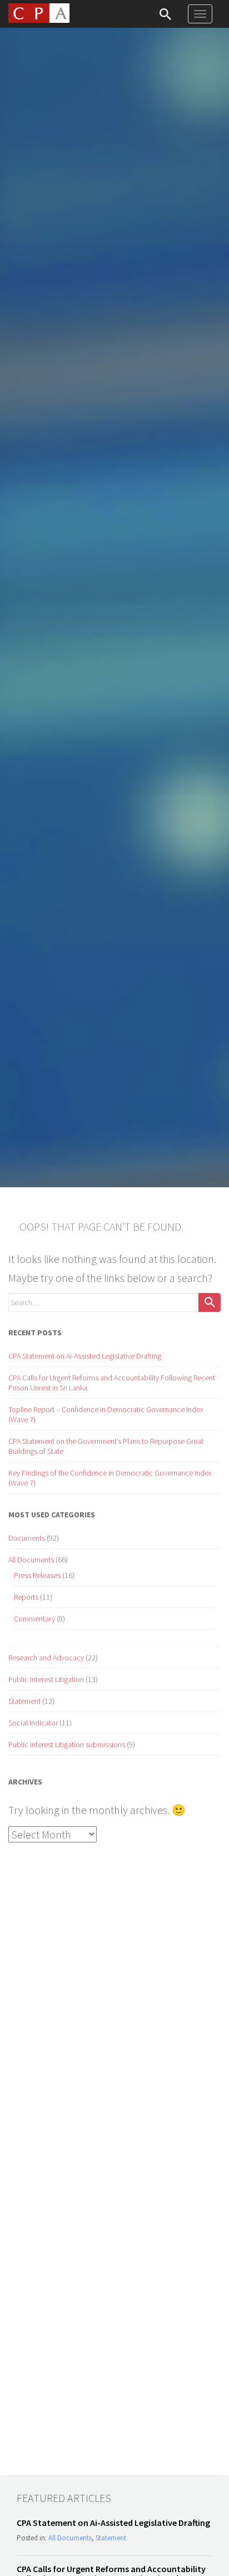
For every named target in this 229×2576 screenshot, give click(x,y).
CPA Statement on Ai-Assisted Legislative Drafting (85, 1356)
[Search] (210, 1302)
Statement (24, 1701)
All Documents (31, 1560)
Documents (27, 1538)
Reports (26, 1597)
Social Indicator (33, 1723)
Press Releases (37, 1575)
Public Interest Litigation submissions (67, 1744)
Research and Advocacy (46, 1658)
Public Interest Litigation (46, 1679)
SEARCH (165, 14)
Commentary (34, 1619)
